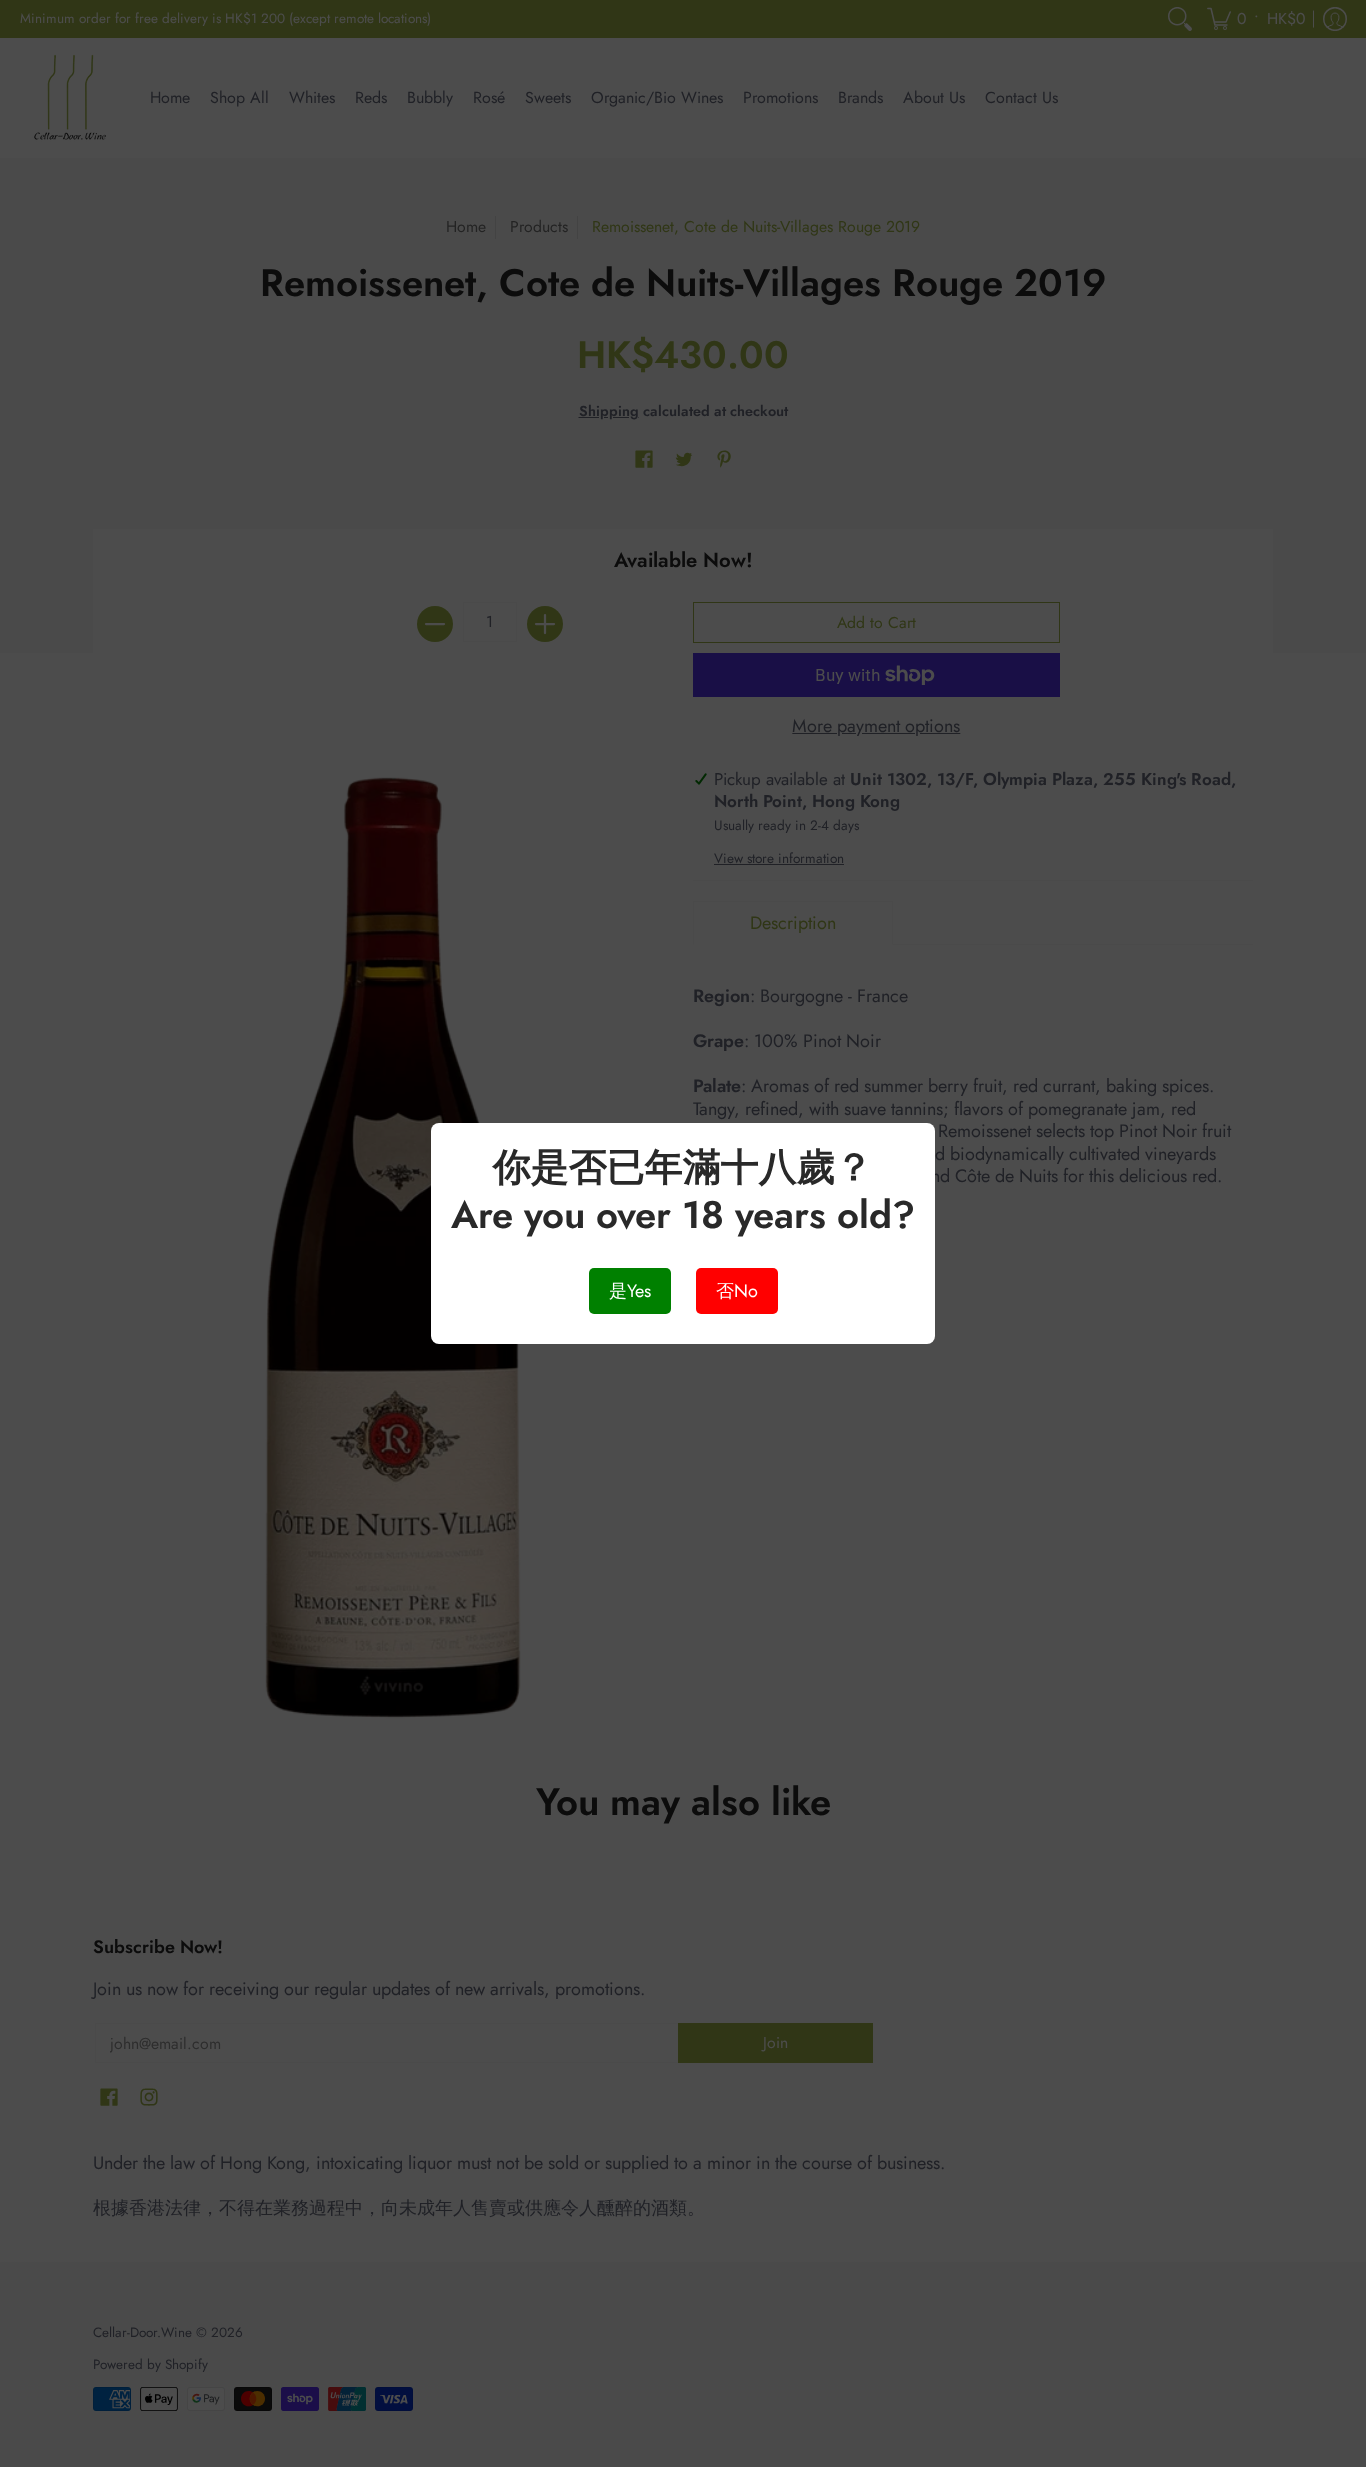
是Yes (630, 1291)
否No (737, 1291)
